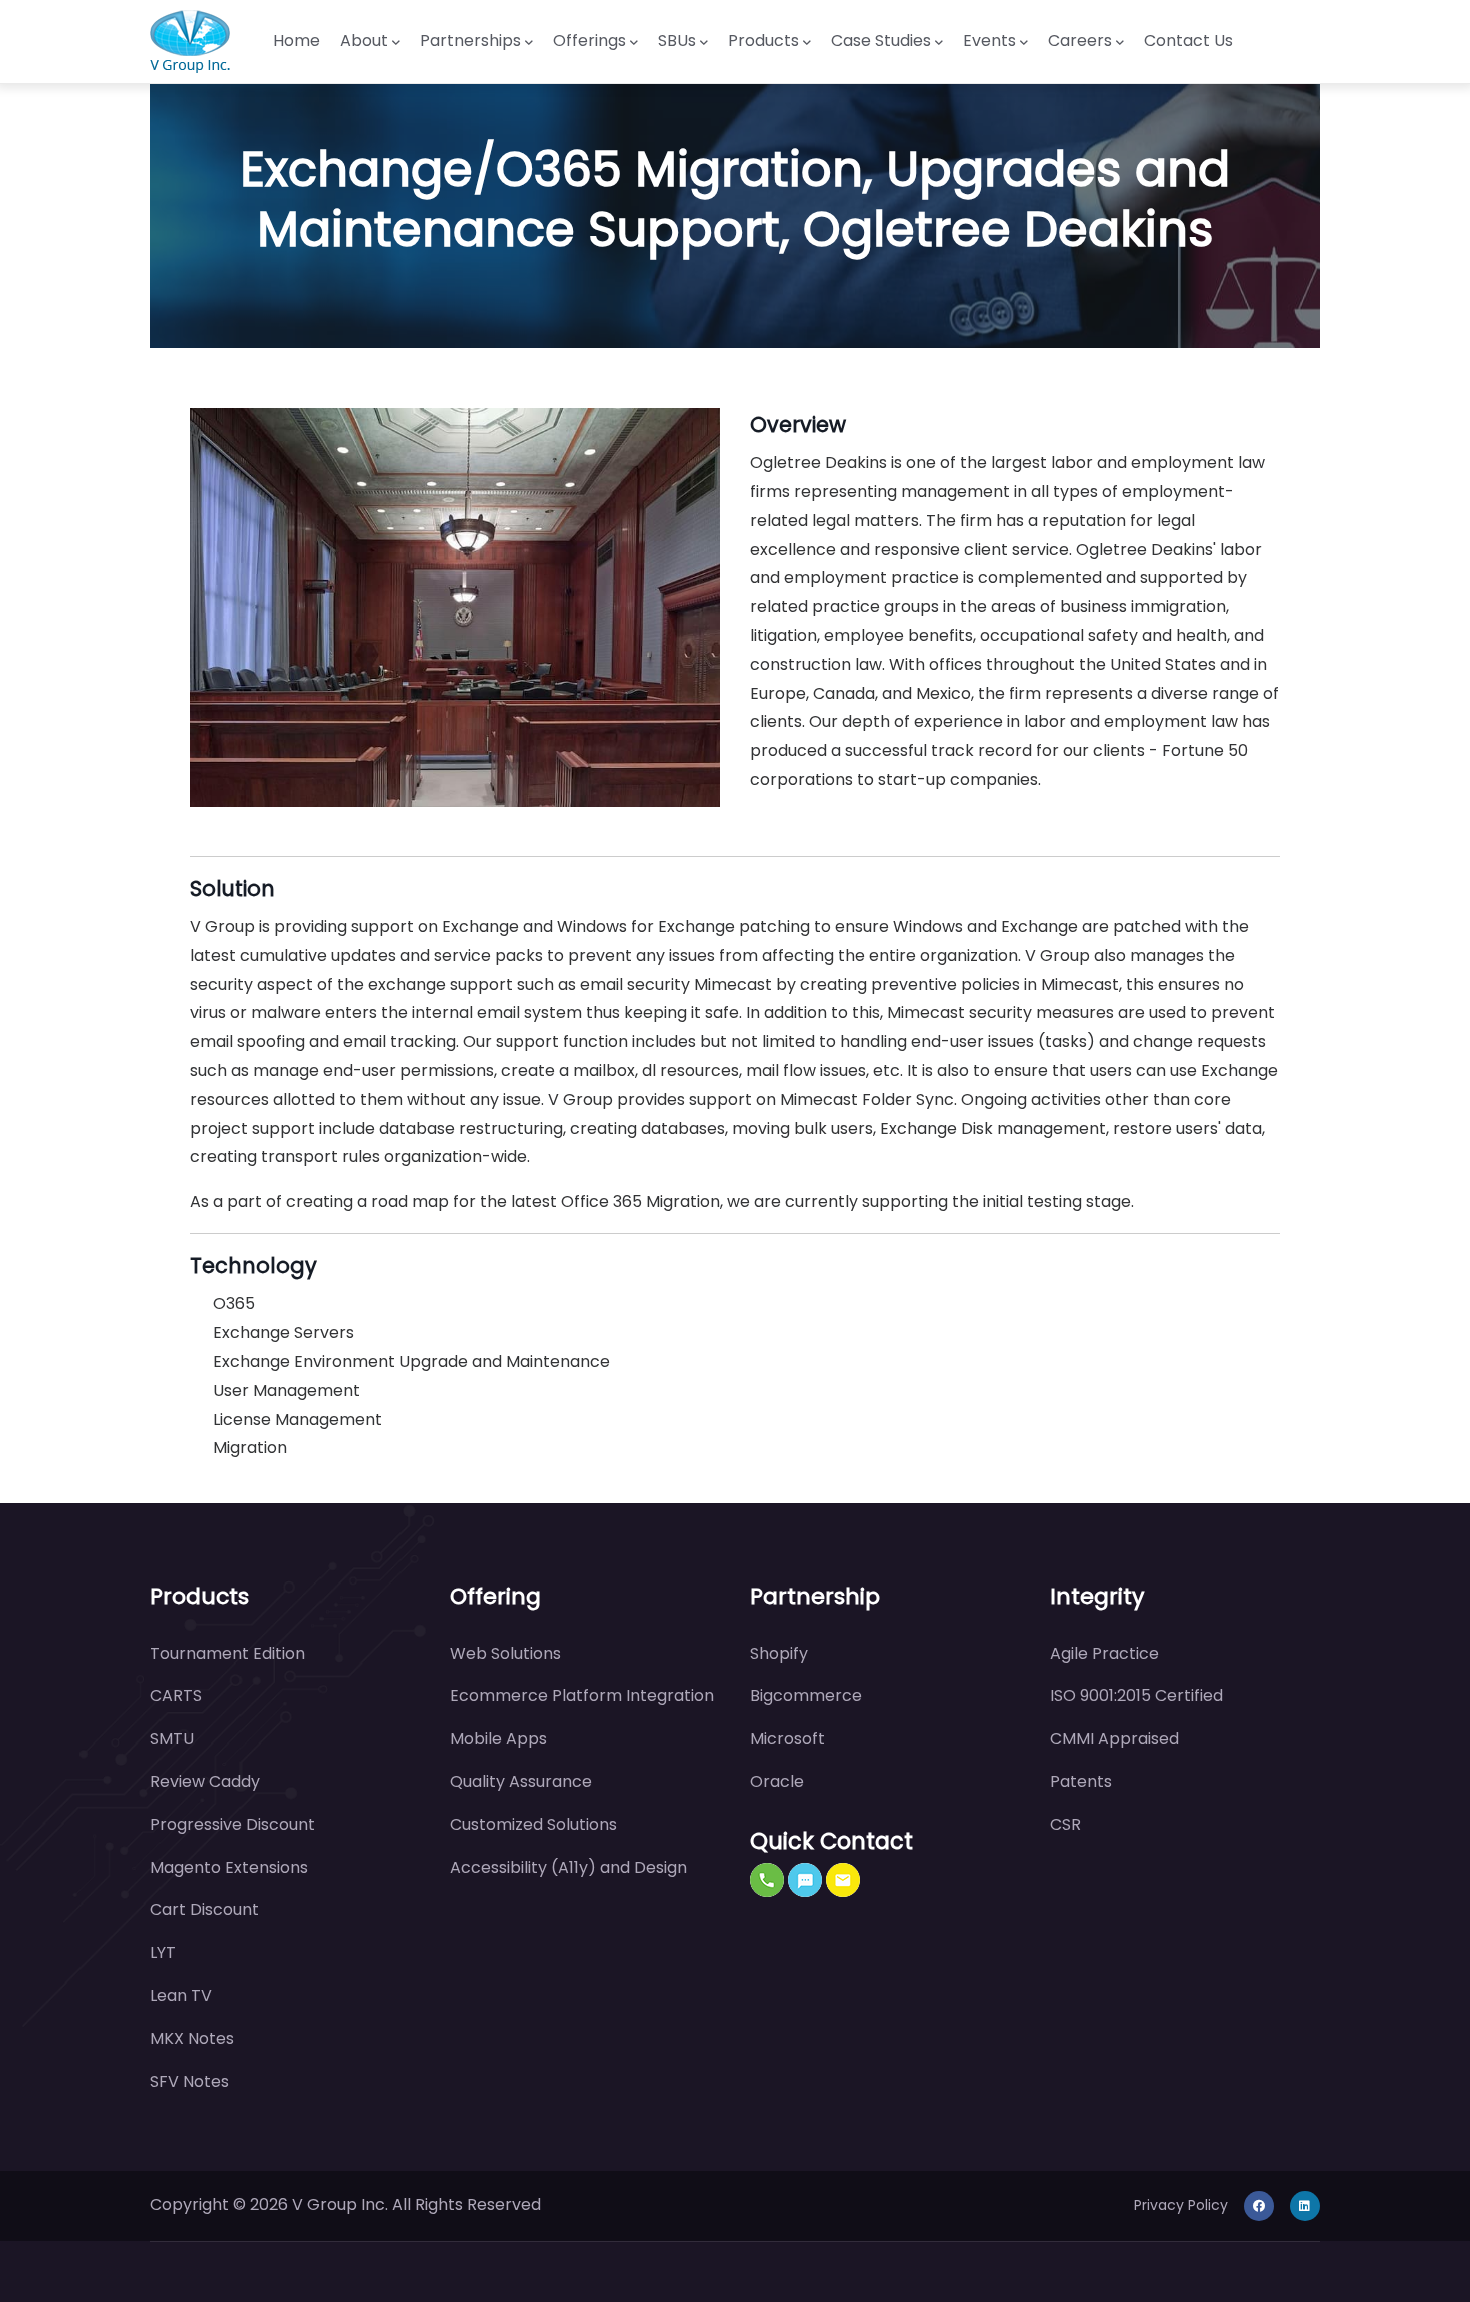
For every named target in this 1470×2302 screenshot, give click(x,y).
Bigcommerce (806, 1695)
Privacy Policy (1181, 2205)
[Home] (190, 41)
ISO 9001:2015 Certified (1136, 1695)
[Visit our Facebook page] (1259, 2205)
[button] (767, 1880)
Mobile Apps (498, 1738)
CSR (1065, 1824)
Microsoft (787, 1738)
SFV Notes (189, 2081)
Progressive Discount (232, 1824)
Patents (1081, 1781)
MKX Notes (192, 2038)
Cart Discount (204, 1909)
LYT (163, 1952)
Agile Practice (1104, 1653)
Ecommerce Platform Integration (582, 1695)
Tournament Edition (227, 1653)
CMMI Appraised (1114, 1738)
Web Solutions (505, 1653)
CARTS (176, 1695)
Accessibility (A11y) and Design (568, 1867)
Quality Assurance (521, 1781)
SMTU (172, 1738)
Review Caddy (205, 1781)
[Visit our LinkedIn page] (1305, 2205)
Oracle (777, 1781)
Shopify (779, 1653)
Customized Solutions (533, 1824)
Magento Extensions (229, 1867)
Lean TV (181, 1995)
